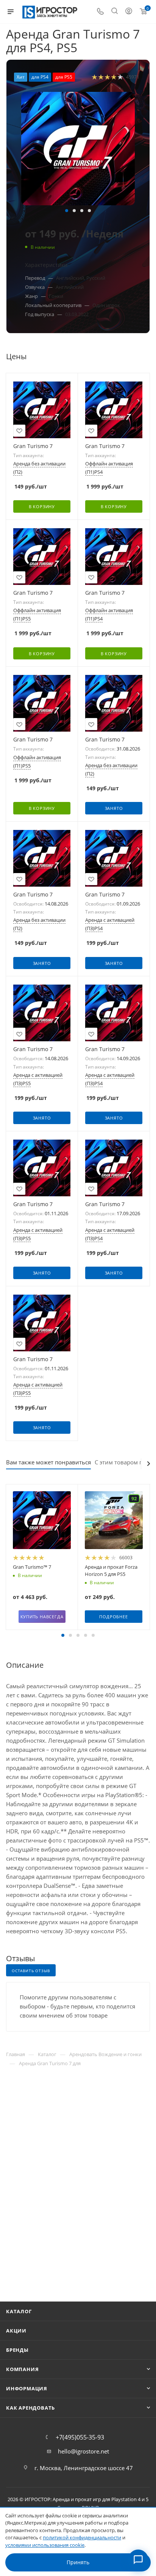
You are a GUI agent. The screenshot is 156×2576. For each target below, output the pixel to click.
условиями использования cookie (45, 2545)
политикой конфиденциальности (82, 2537)
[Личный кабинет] (129, 12)
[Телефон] (100, 12)
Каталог (19, 2311)
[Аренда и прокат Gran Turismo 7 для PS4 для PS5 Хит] (78, 149)
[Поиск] (115, 12)
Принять (78, 2562)
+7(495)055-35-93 (80, 2437)
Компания (22, 2369)
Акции (16, 2331)
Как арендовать (30, 2408)
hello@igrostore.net (83, 2451)
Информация (27, 2388)
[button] (67, 211)
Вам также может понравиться (48, 1462)
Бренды (17, 2350)
